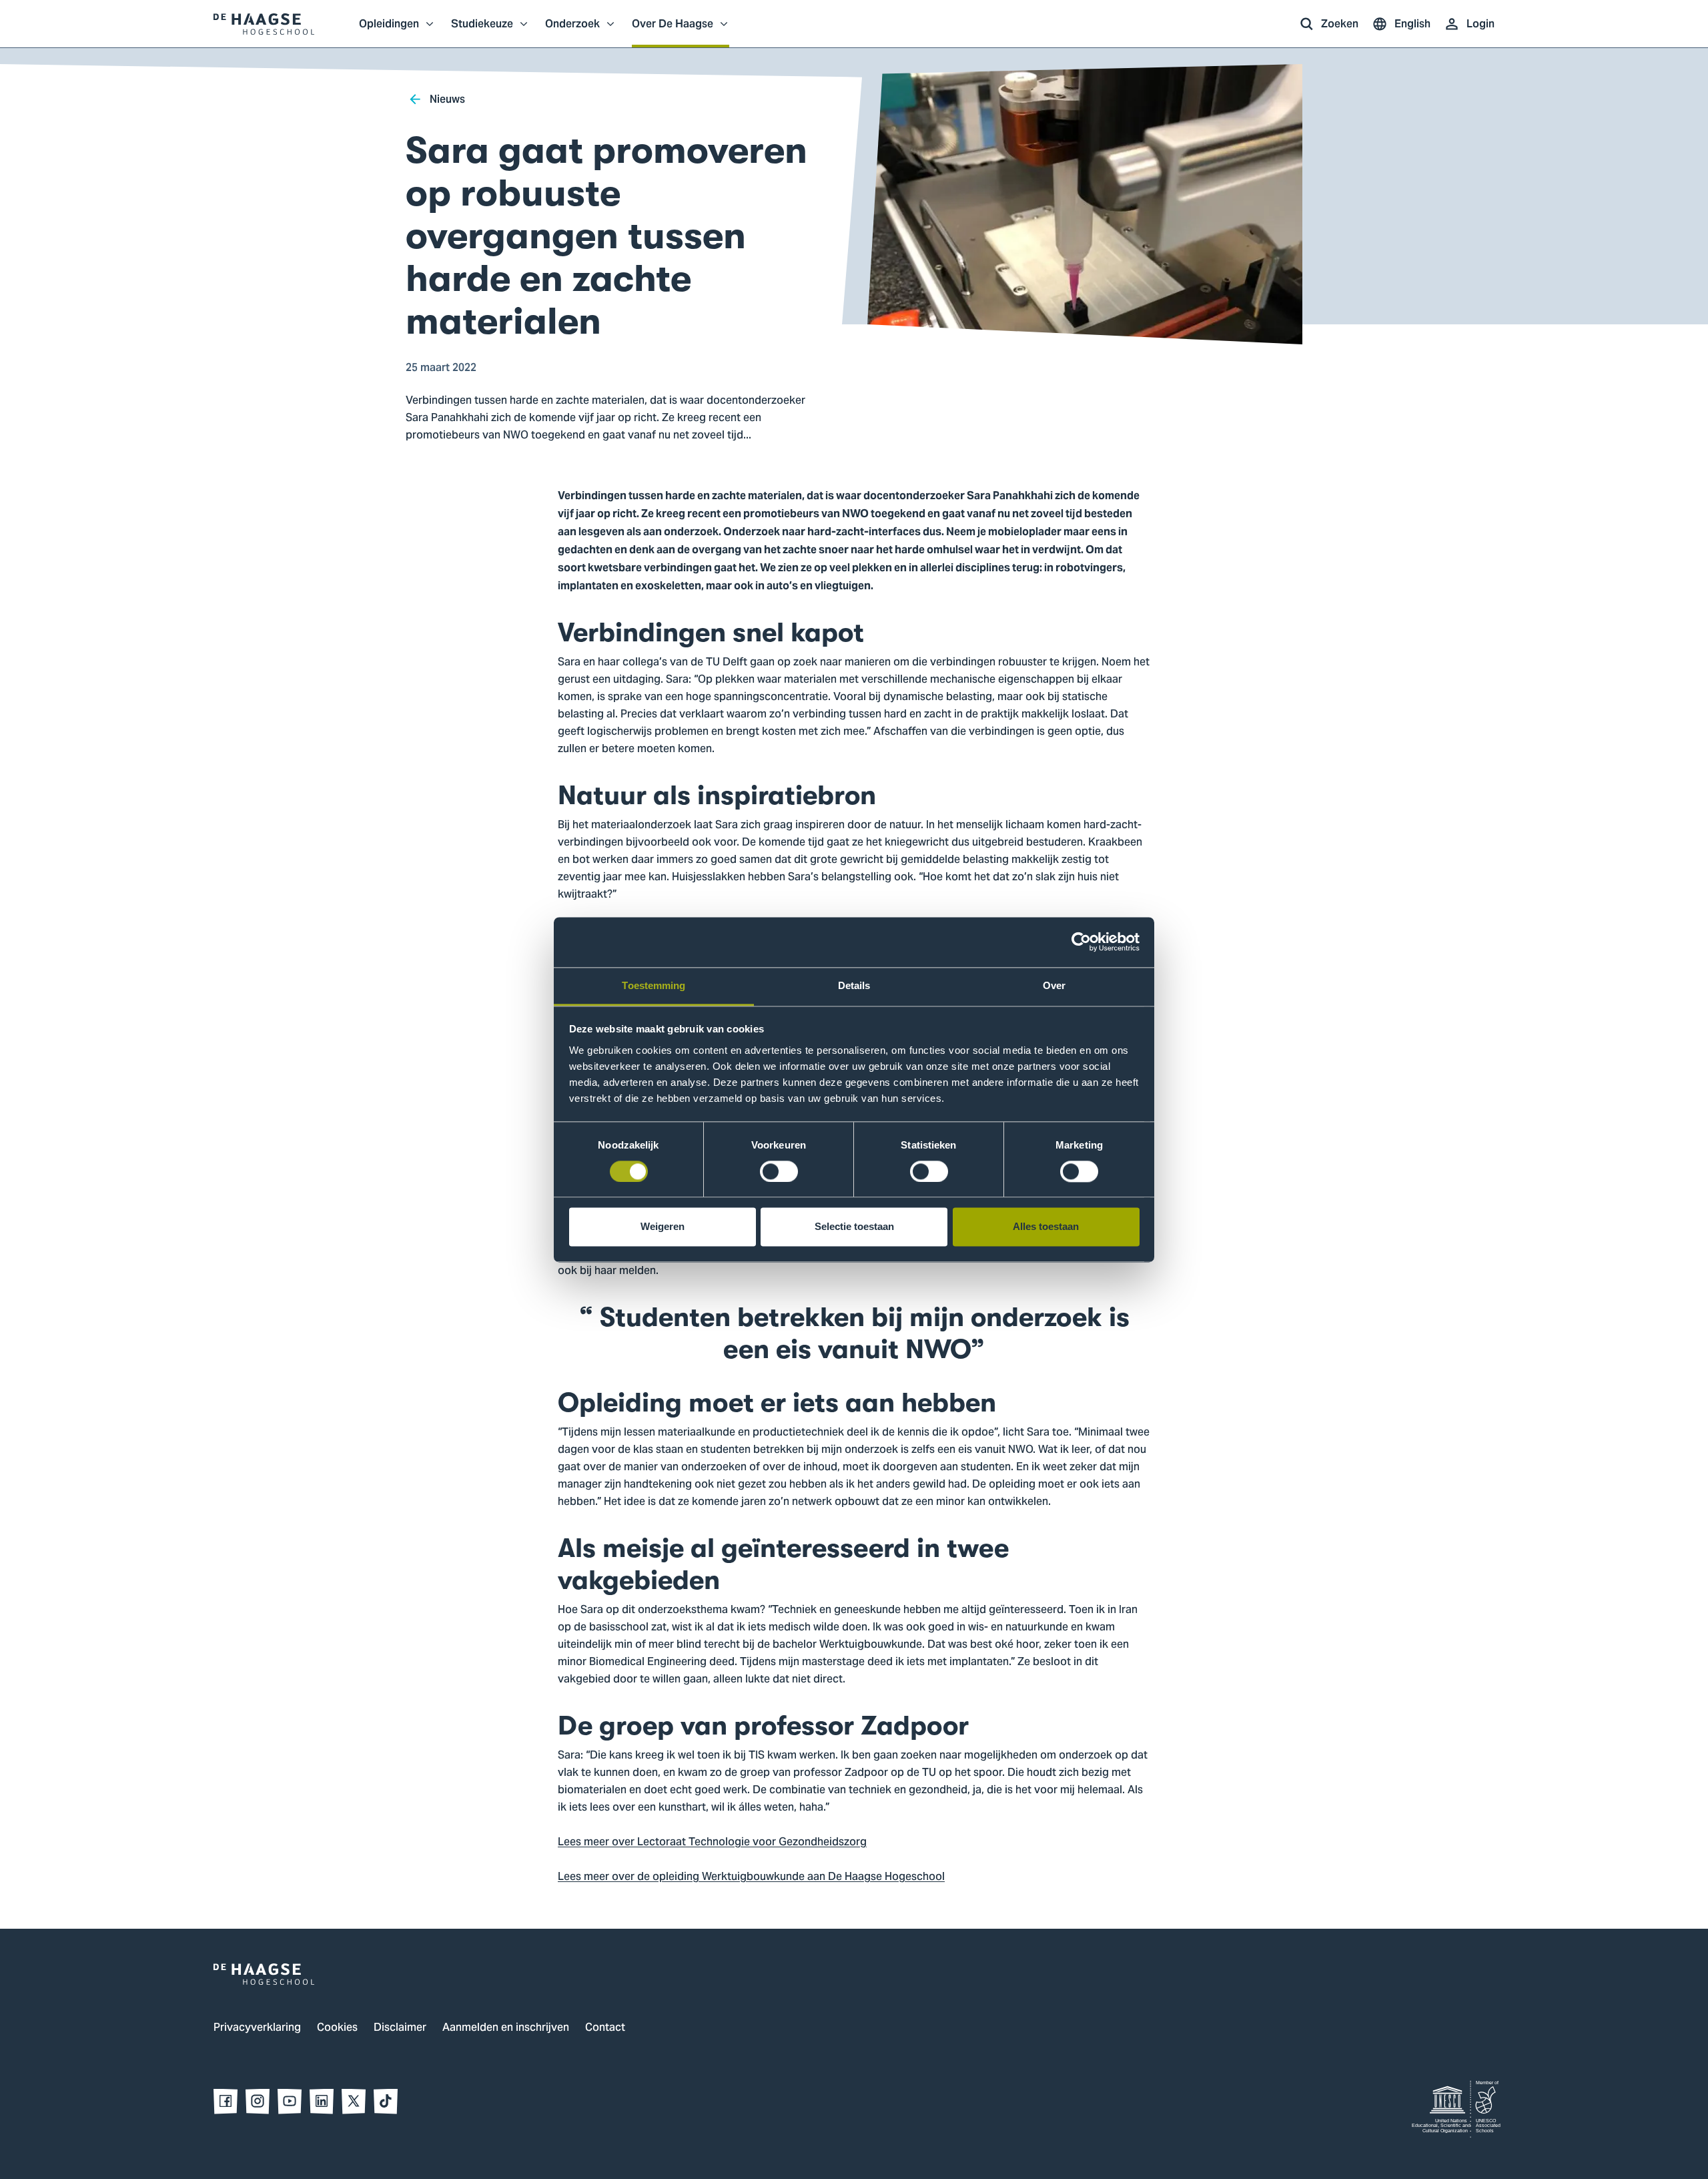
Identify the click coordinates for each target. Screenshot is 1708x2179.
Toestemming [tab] (654, 985)
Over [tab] (1054, 985)
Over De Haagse (673, 31)
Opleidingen (389, 31)
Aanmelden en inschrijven (506, 2028)
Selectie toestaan (854, 1227)
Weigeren (663, 1227)
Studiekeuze (482, 31)
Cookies (337, 2028)
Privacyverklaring (257, 2028)
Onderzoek (572, 31)
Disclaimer (400, 2028)
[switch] (779, 1171)
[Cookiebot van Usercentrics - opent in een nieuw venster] (1081, 942)
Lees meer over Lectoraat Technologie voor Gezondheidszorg (712, 1843)
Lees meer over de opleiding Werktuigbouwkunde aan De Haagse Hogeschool (751, 1877)
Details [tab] (854, 985)
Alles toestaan (1046, 1227)
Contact (605, 2028)
